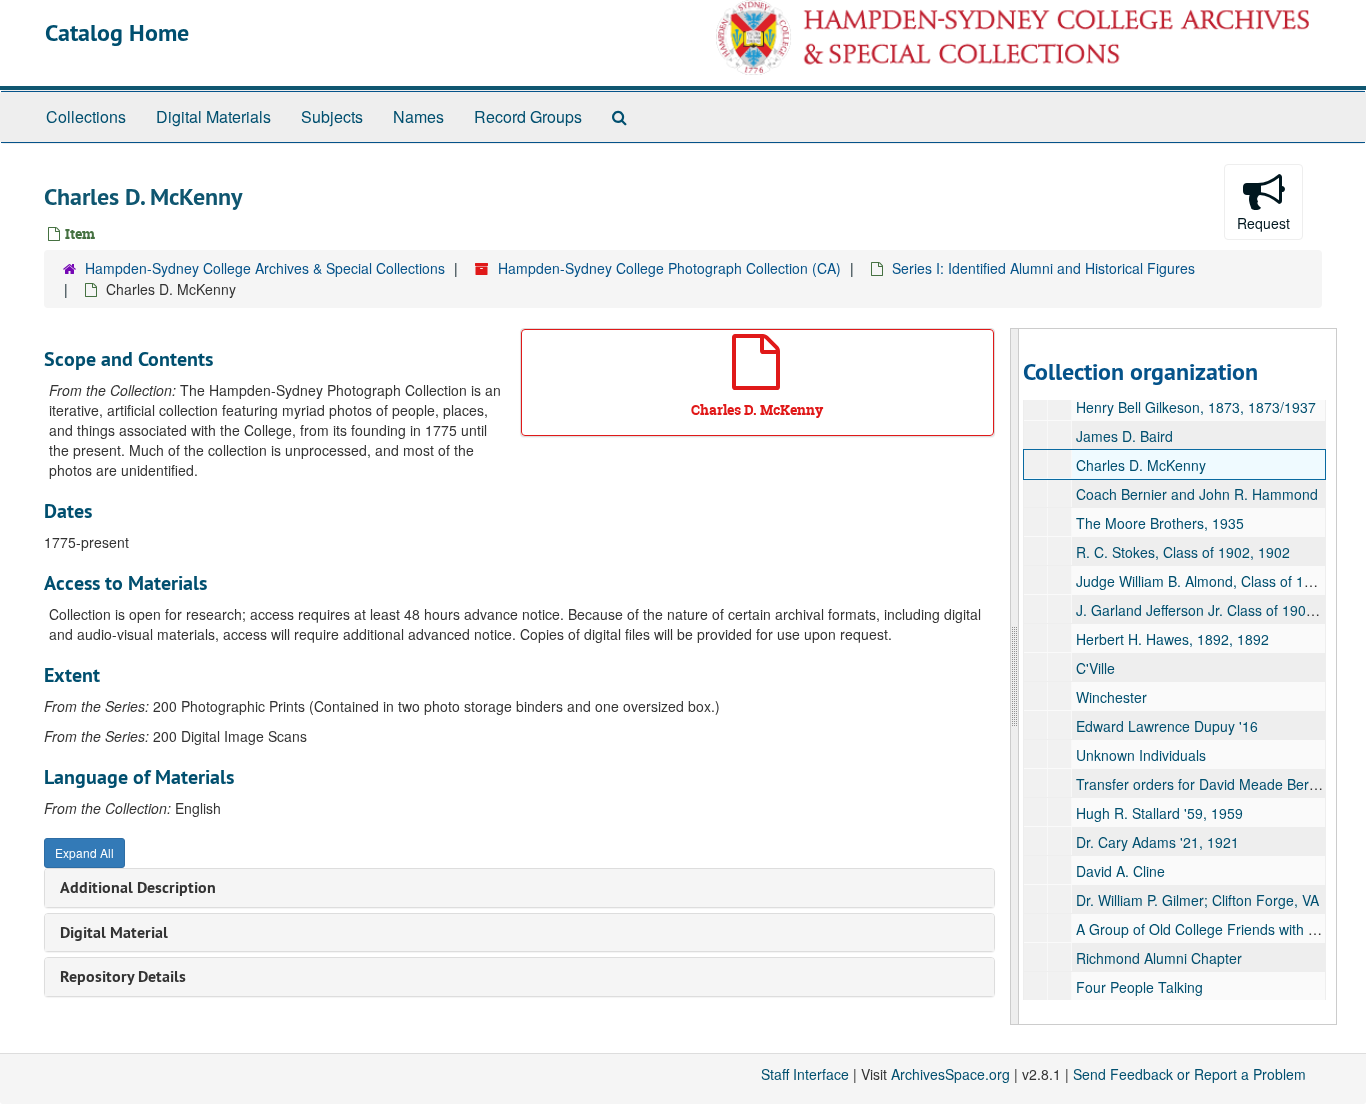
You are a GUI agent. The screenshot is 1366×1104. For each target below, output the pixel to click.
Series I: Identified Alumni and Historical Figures (1043, 268)
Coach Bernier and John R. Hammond (1197, 494)
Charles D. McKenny (1141, 465)
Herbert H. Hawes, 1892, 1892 (1172, 639)
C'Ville (1095, 668)
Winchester (1111, 697)
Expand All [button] (84, 852)
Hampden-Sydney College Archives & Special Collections (265, 268)
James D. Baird (1124, 436)
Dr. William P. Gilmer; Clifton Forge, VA (1197, 900)
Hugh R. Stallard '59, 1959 (1159, 813)
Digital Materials (213, 116)
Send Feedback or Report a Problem (1189, 1074)
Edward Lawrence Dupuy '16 (1167, 726)
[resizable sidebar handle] (1015, 676)
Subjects (332, 116)
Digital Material (114, 932)
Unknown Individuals (1141, 755)
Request (1263, 223)
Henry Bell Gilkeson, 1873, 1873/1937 (1196, 407)
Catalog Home (117, 32)
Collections (86, 116)
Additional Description (138, 887)
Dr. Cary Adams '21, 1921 (1157, 842)
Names (418, 116)
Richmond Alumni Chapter (1159, 958)
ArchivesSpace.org (950, 1074)
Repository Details (123, 976)
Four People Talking (1139, 987)
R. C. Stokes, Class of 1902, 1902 (1183, 552)
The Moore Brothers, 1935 (1160, 523)
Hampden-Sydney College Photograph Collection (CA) (669, 268)
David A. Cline (1120, 871)
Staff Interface (805, 1074)
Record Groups (528, 116)
